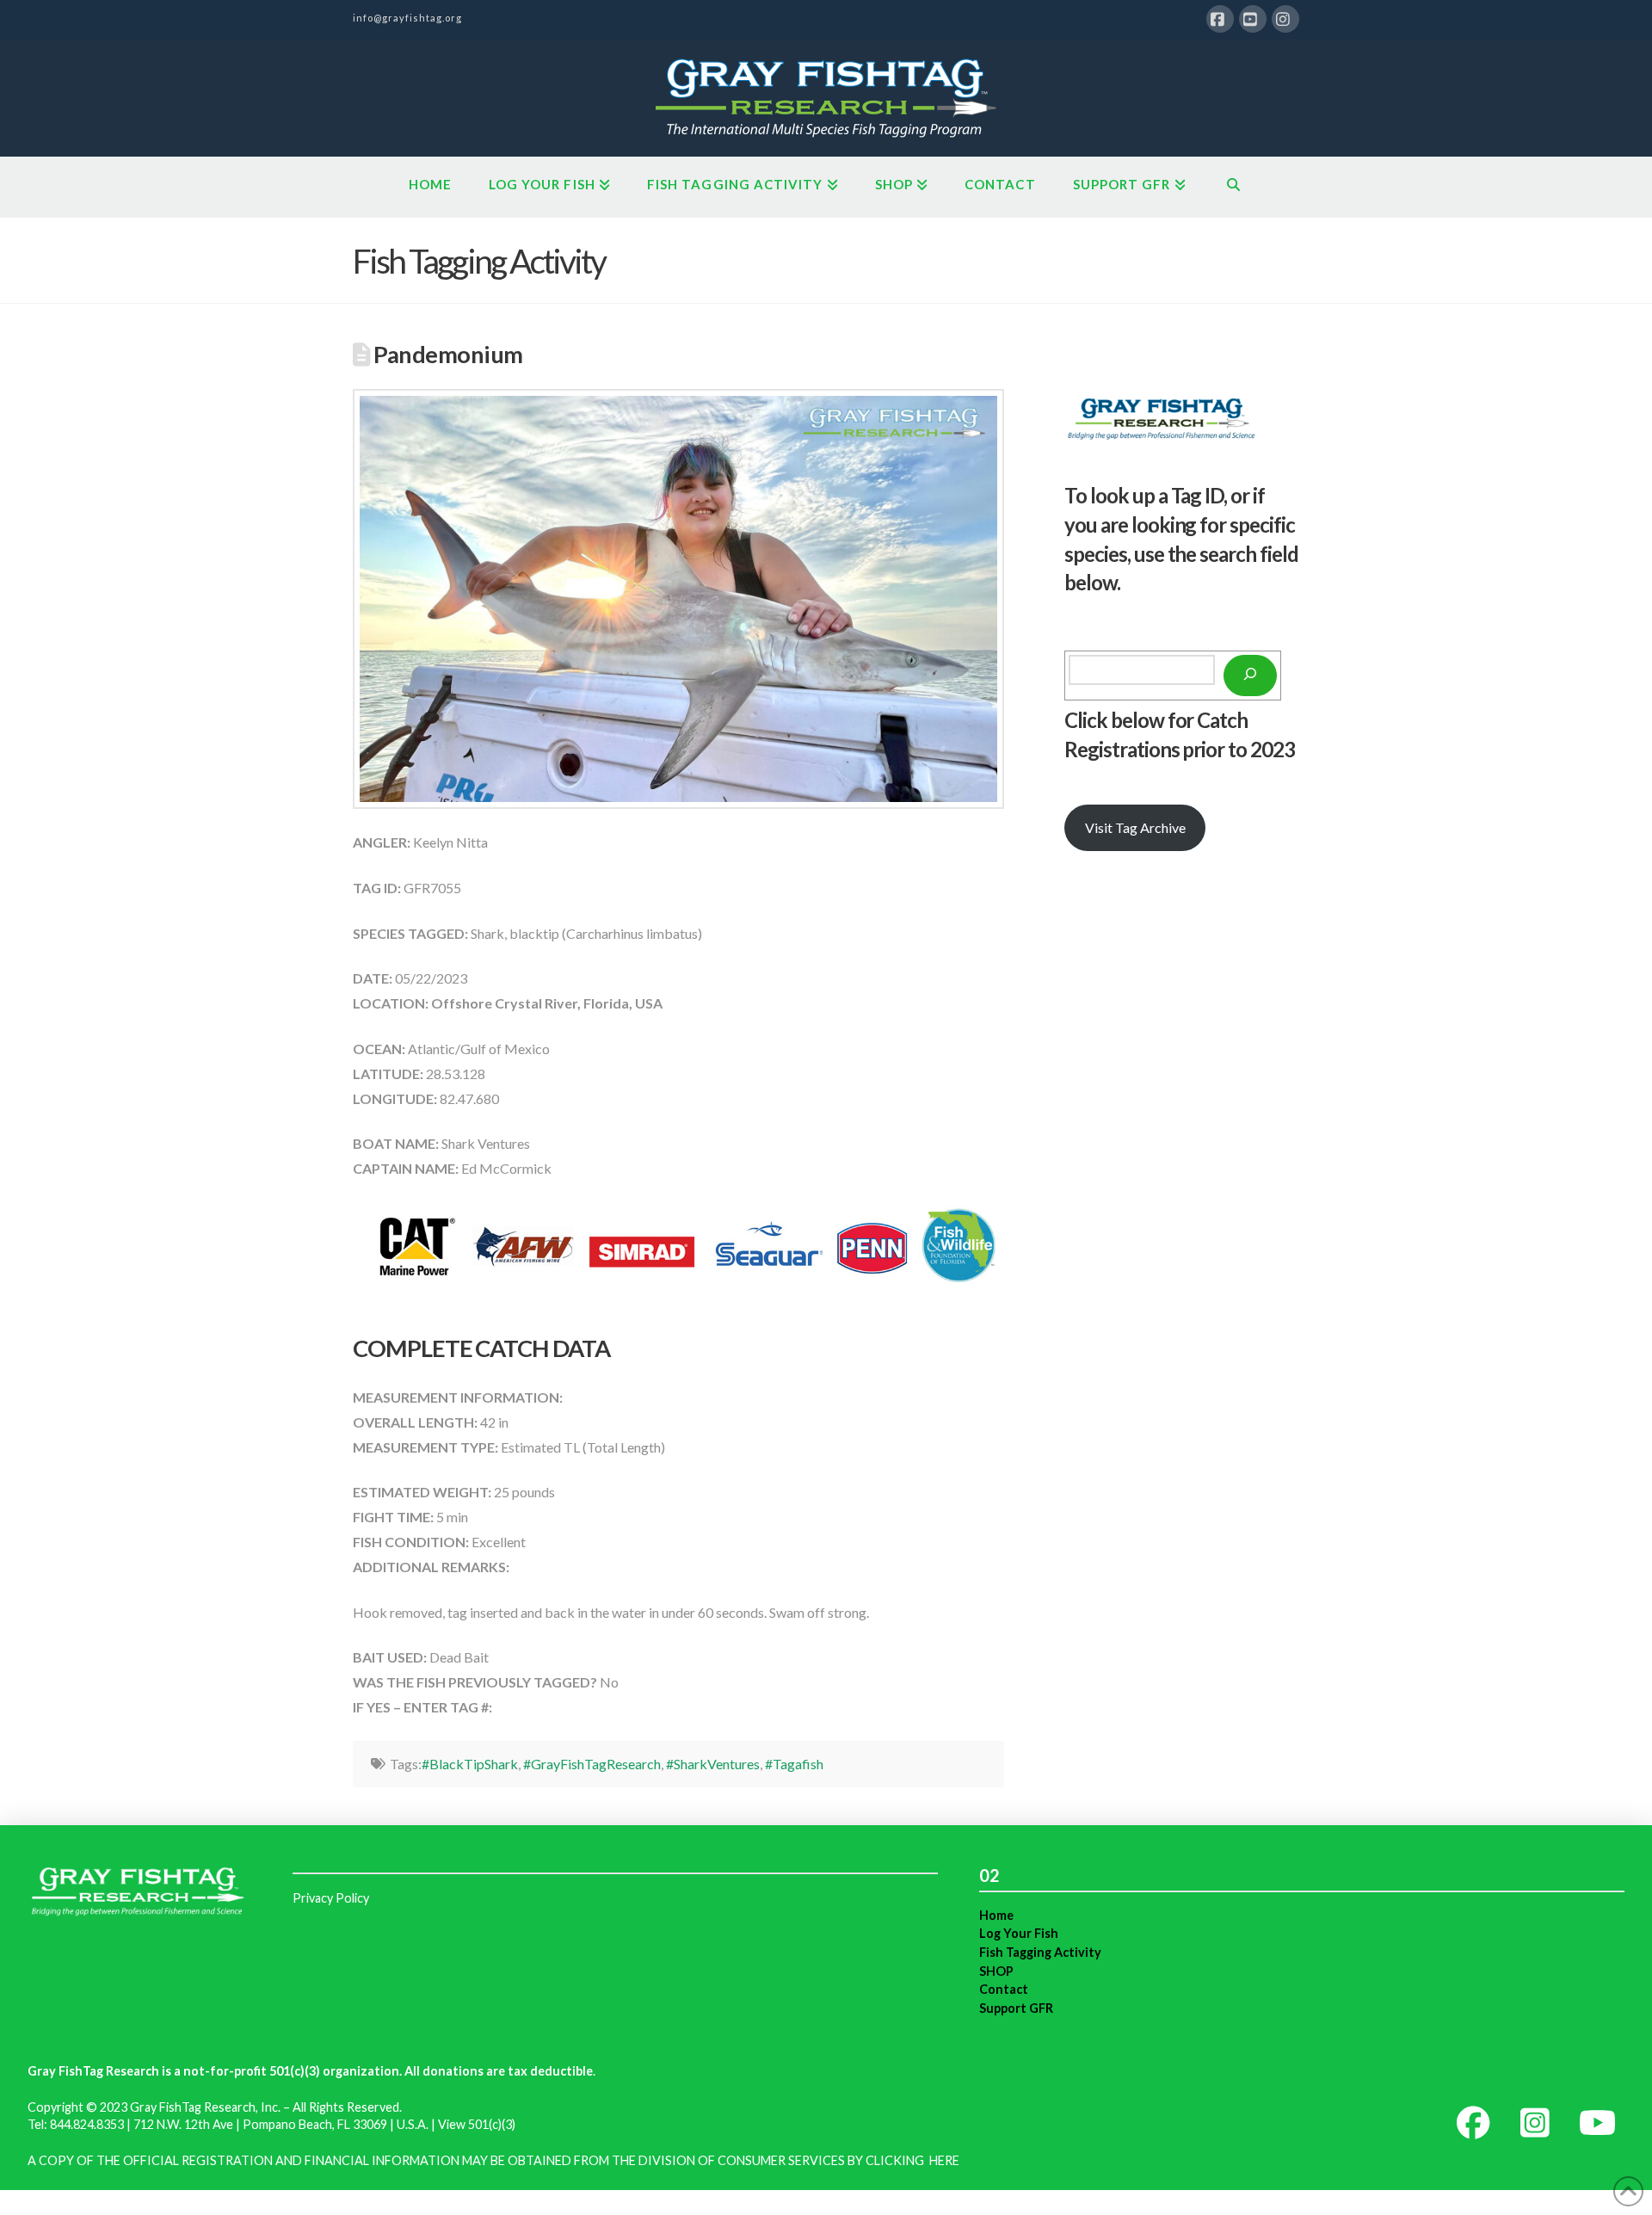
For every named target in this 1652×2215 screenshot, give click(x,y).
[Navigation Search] (1233, 187)
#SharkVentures (713, 1764)
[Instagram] (1285, 19)
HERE (944, 2160)
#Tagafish (794, 1764)
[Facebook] (1220, 19)
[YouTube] (1253, 19)
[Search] (1250, 676)
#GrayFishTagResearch (592, 1764)
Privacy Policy (331, 1898)
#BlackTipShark (470, 1764)
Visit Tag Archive (1135, 827)
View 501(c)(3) (477, 2124)
